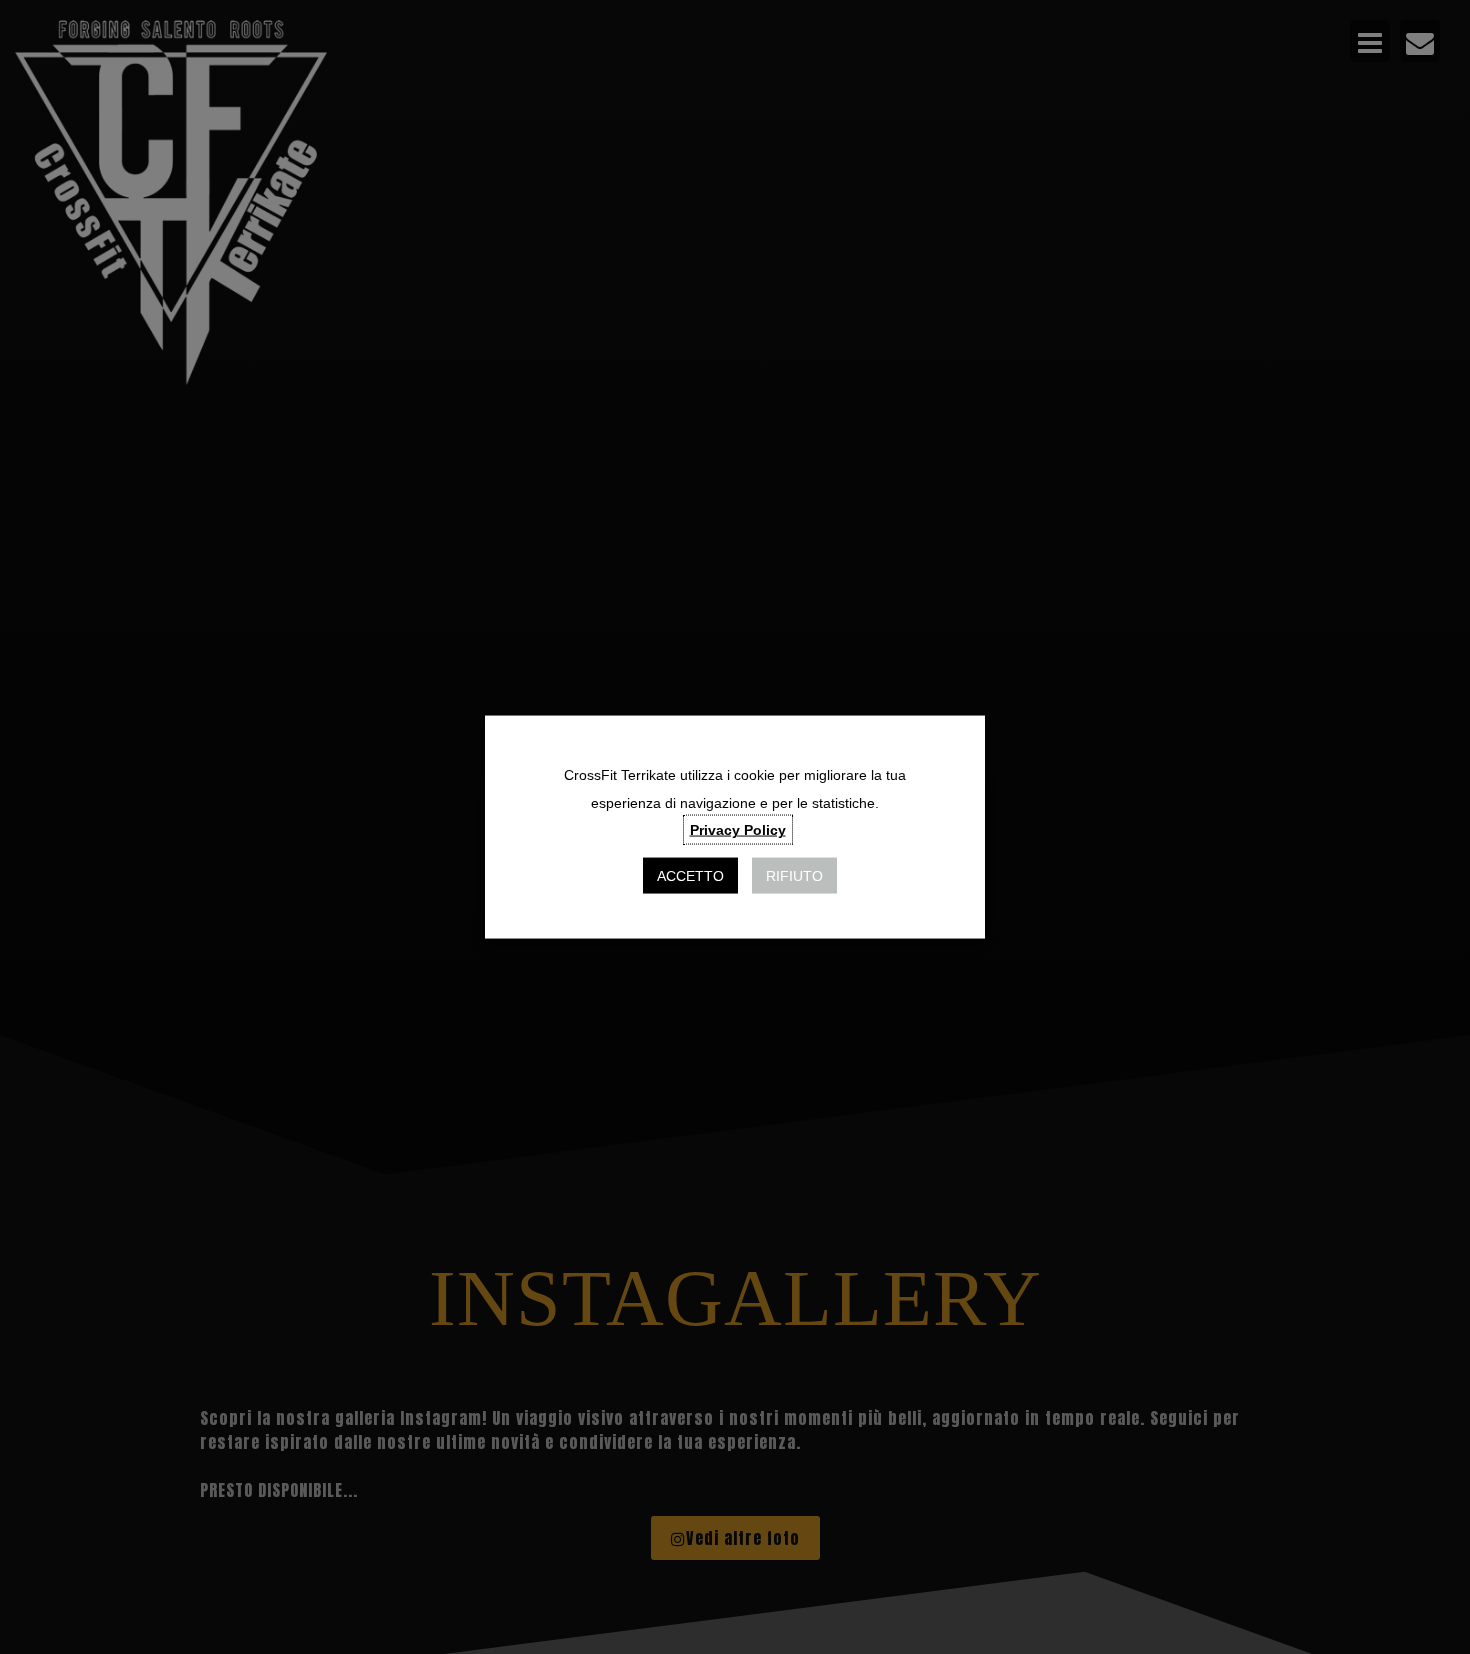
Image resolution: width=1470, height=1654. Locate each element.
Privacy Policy (738, 829)
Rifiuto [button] (794, 875)
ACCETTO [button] (690, 875)
